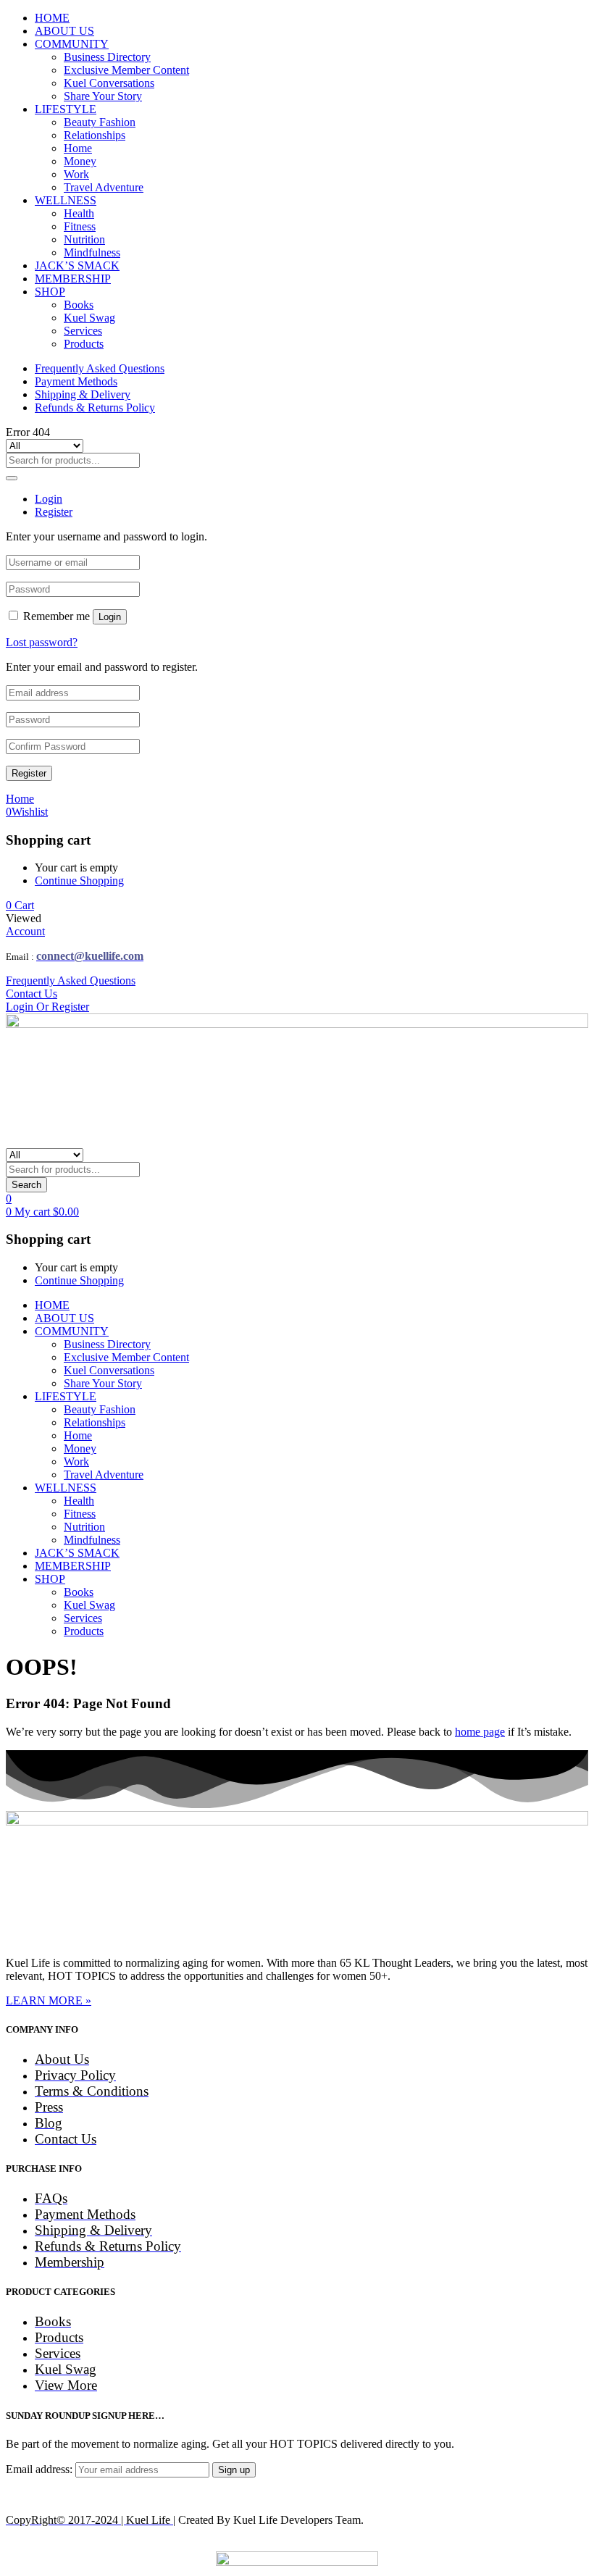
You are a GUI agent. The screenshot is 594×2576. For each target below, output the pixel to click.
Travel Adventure (104, 187)
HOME (52, 18)
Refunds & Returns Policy (95, 407)
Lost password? (42, 642)
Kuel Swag (89, 318)
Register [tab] (54, 512)
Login (110, 617)
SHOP (50, 292)
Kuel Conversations (109, 83)
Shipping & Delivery (83, 394)
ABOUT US (64, 31)
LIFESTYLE (66, 109)
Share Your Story (103, 96)
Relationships (95, 135)
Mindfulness (92, 252)
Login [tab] (49, 499)
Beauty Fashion (100, 122)
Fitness (80, 226)
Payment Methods (76, 381)
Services (83, 331)
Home (78, 148)
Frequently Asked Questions (100, 368)
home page (480, 1732)
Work (76, 174)
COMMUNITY (72, 44)
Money (80, 161)
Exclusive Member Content (126, 70)
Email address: (41, 2469)
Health (79, 213)
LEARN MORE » (49, 2000)
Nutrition (84, 239)
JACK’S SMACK (77, 265)
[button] (20, 905)
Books (79, 305)
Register (29, 773)
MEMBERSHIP (73, 279)
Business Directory (107, 57)
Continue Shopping (79, 881)
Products (84, 344)
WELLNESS (66, 200)
